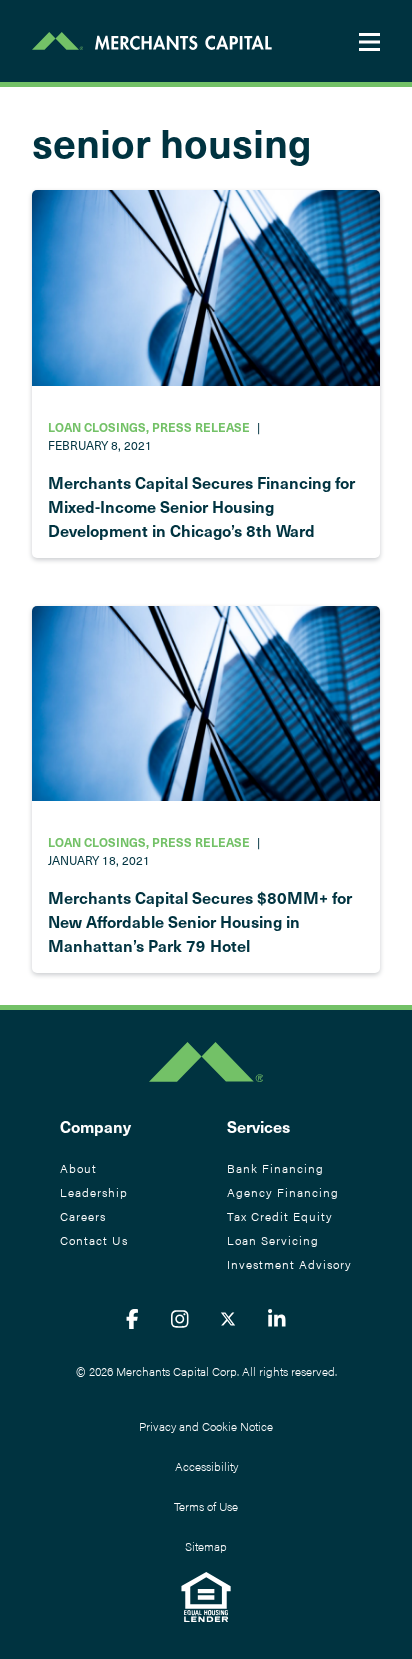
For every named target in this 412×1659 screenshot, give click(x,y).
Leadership (94, 1192)
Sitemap (206, 1546)
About (78, 1168)
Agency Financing (283, 1192)
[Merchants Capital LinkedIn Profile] (277, 1318)
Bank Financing (275, 1168)
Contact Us (94, 1240)
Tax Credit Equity (280, 1216)
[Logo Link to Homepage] (152, 41)
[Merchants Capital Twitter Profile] (228, 1318)
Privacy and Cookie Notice (206, 1426)
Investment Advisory (289, 1264)
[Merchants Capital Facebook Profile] (132, 1318)
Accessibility (206, 1466)
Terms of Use (206, 1506)
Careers (83, 1216)
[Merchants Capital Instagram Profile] (180, 1318)
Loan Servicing (273, 1240)
